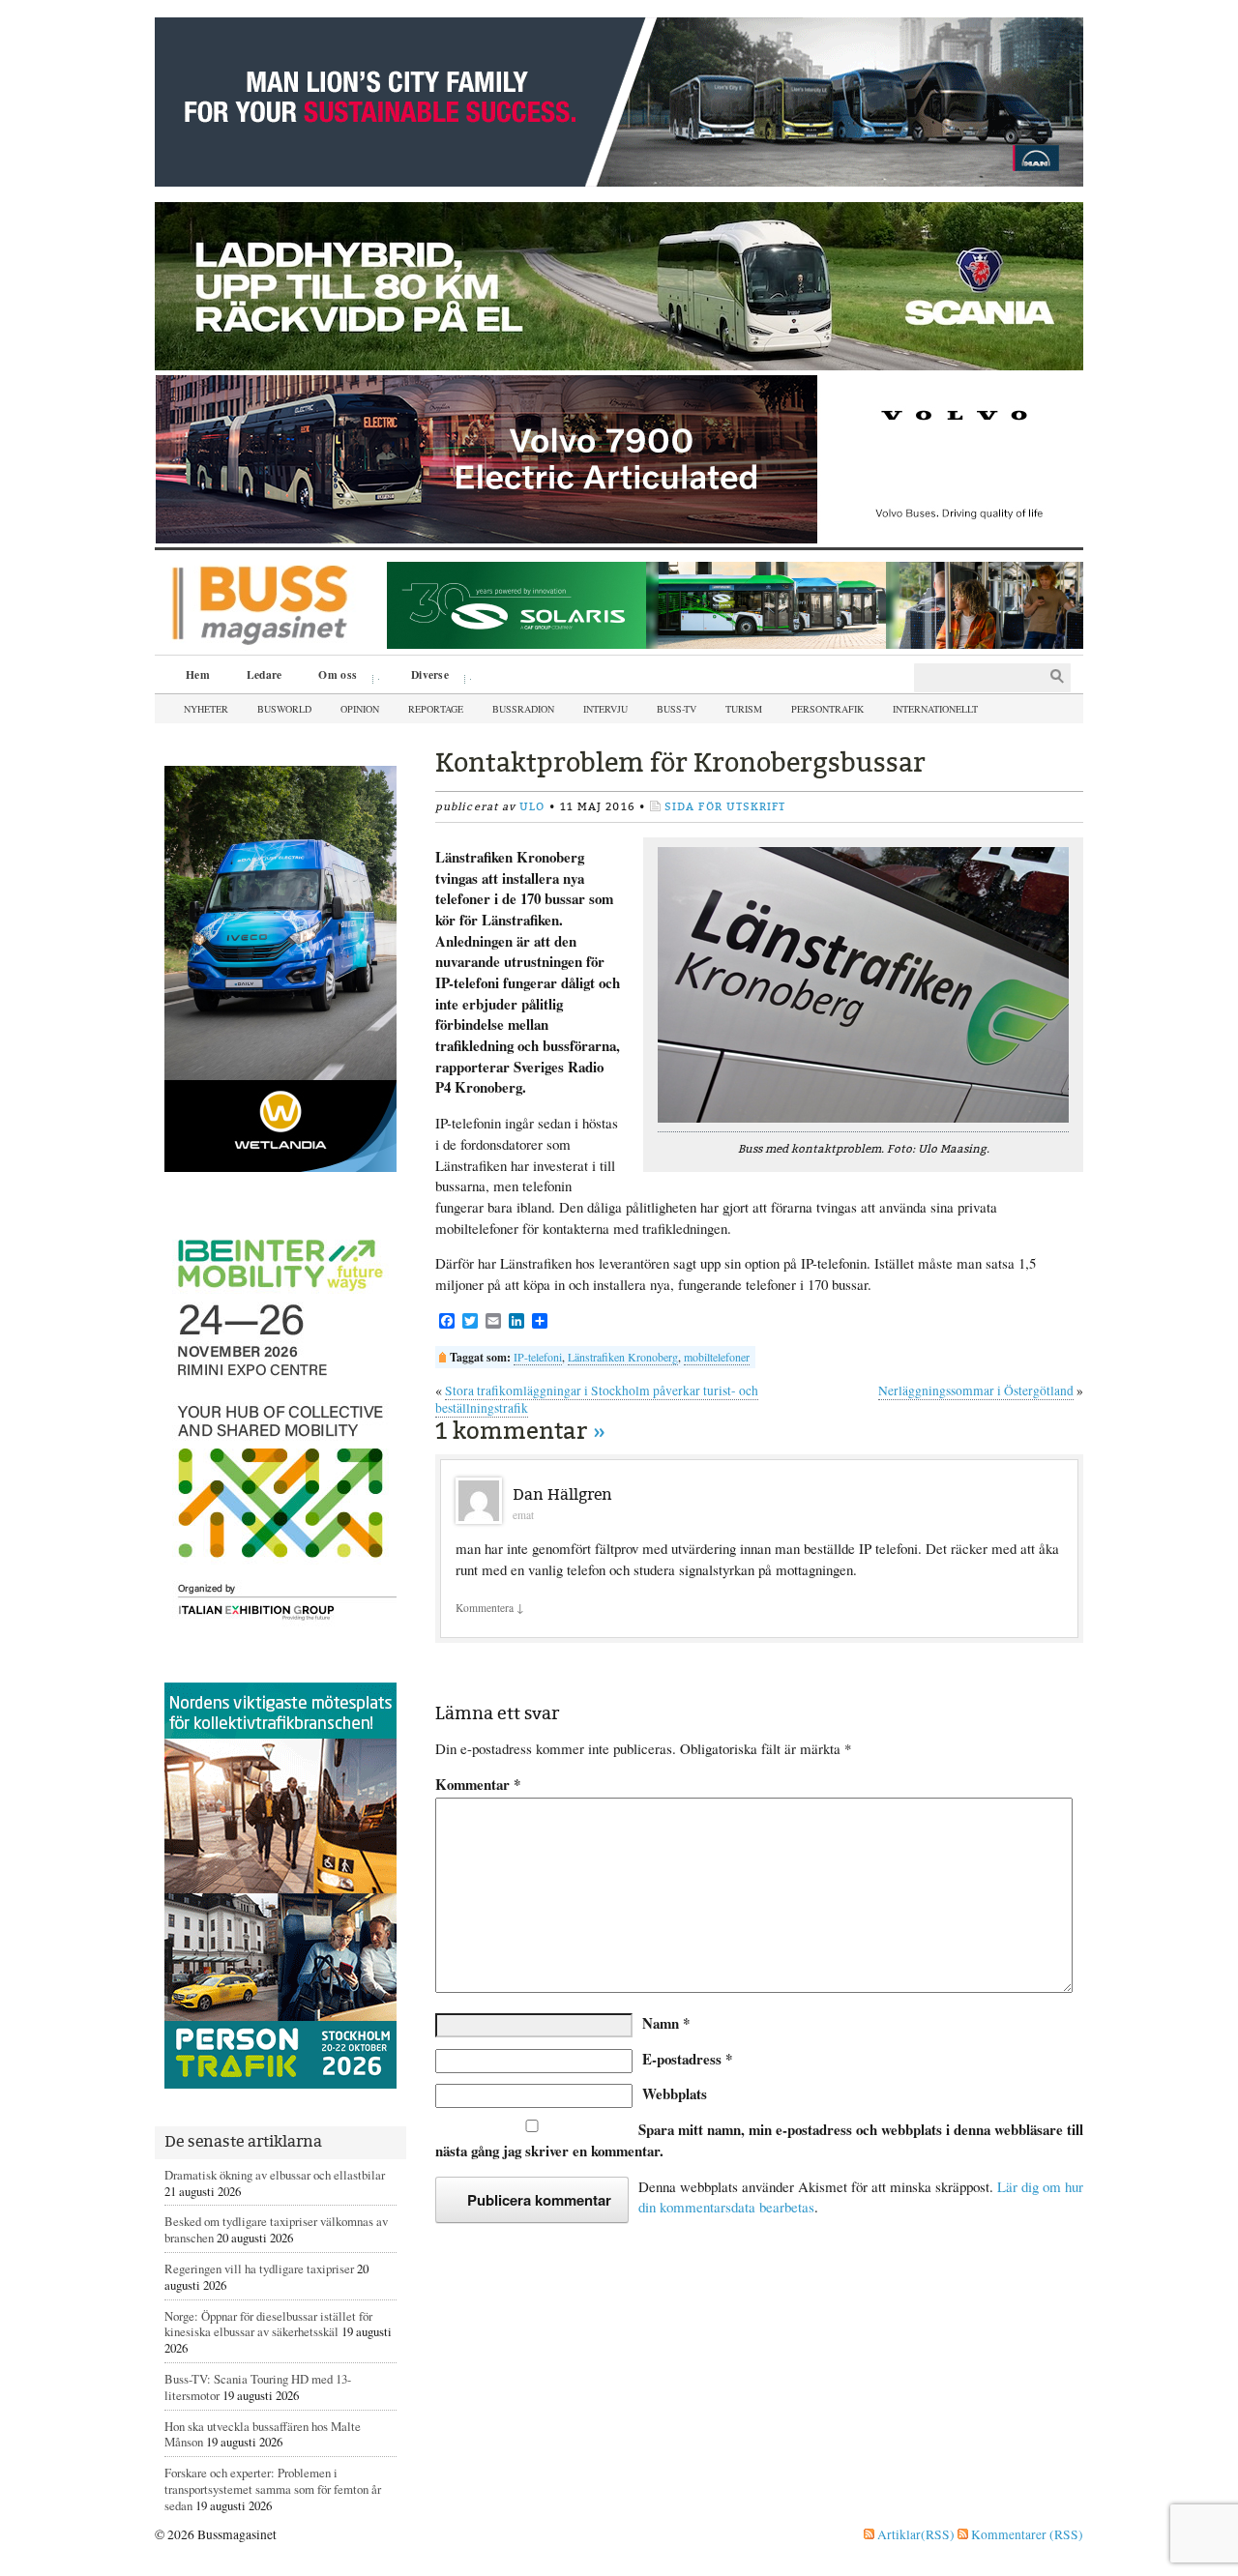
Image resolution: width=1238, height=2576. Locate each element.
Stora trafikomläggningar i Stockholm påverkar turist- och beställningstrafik (597, 1399)
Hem (198, 674)
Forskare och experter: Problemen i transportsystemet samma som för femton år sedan (273, 2489)
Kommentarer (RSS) (1026, 2534)
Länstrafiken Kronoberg (623, 1357)
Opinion (360, 709)
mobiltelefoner (717, 1357)
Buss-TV (677, 709)
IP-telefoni (538, 1357)
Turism (744, 709)
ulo (532, 807)
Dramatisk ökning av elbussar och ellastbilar (275, 2175)
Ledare (265, 674)
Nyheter (206, 709)
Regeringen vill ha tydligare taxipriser (259, 2269)
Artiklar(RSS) (914, 2534)
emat (523, 1515)
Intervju (605, 709)
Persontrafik (827, 709)
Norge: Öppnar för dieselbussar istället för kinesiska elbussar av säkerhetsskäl (268, 2324)
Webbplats (675, 2093)
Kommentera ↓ (490, 1608)
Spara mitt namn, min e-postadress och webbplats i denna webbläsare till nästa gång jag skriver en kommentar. (759, 2140)
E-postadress (687, 2059)
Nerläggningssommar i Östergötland (976, 1390)
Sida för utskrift (725, 807)
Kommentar (478, 1785)
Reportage (436, 709)
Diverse (423, 677)
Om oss (331, 677)
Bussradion (523, 709)
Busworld (284, 709)
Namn (666, 2023)
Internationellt (935, 709)
